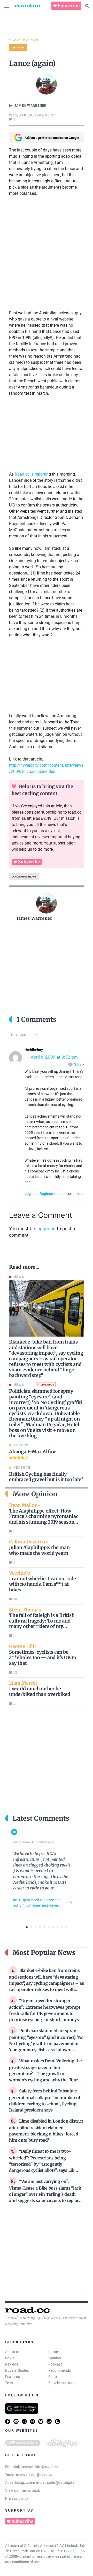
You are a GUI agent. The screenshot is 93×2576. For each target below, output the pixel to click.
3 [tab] (36, 1927)
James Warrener (34, 918)
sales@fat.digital (61, 2482)
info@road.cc (46, 2467)
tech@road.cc (41, 2474)
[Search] (87, 6)
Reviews (12, 2364)
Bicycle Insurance (63, 2383)
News (10, 2358)
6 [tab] (49, 1927)
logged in (46, 1229)
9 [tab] (62, 1927)
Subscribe (69, 6)
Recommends (60, 2370)
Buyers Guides (17, 2370)
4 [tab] (40, 1927)
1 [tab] (27, 1927)
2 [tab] (31, 1927)
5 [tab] (44, 1927)
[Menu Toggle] (6, 6)
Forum (54, 2352)
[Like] (71, 1065)
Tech (9, 2383)
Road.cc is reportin (32, 474)
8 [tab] (57, 1927)
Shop (53, 2377)
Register (47, 1194)
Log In (30, 1194)
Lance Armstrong (24, 877)
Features (13, 2377)
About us (13, 2352)
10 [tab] (66, 1927)
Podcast (55, 2364)
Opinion (55, 2358)
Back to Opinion (25, 40)
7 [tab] (53, 1927)
